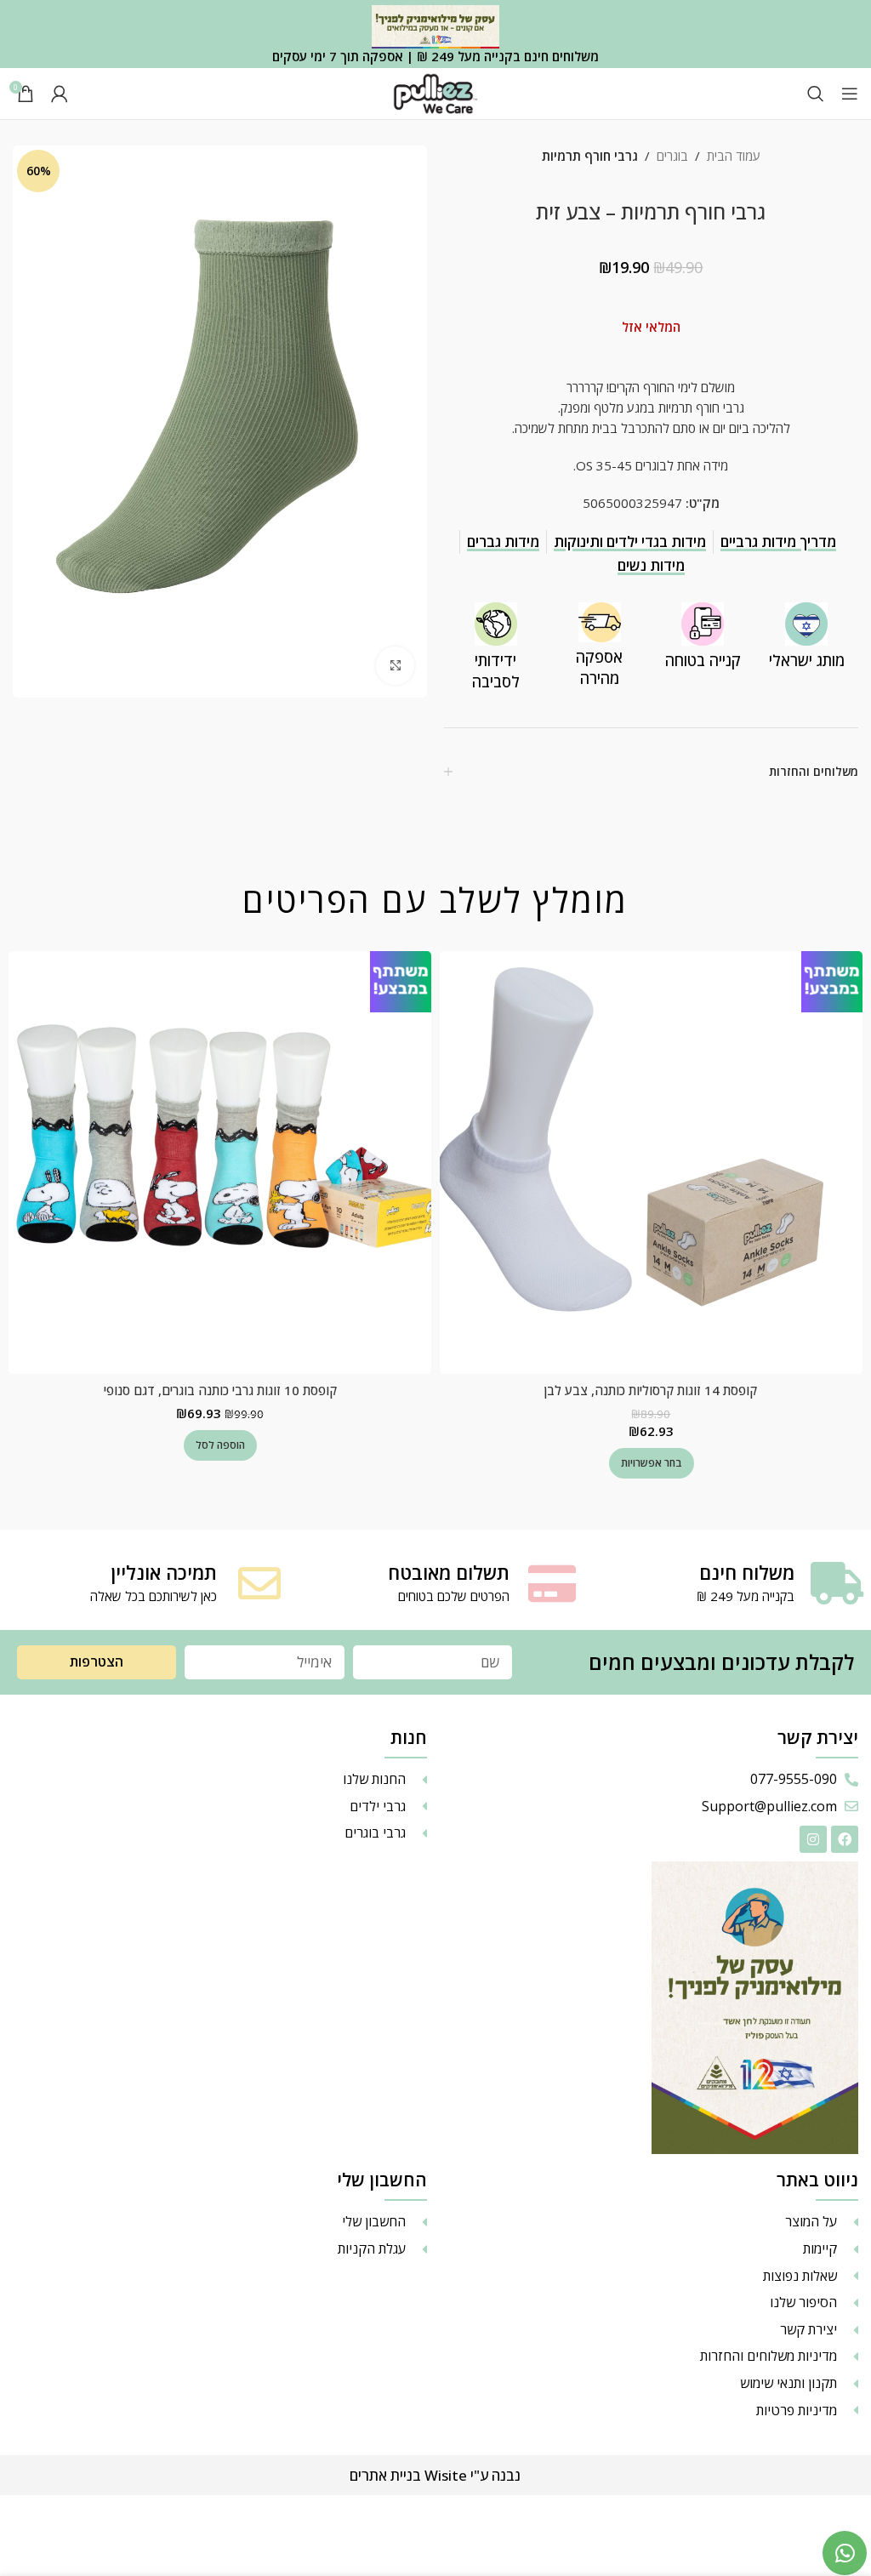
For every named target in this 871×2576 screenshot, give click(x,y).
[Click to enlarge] (395, 666)
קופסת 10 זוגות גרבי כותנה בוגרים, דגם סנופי (220, 1390)
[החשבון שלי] (60, 94)
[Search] (816, 94)
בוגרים (672, 156)
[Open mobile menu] (850, 94)
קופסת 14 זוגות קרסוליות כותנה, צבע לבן (651, 1390)
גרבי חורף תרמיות (590, 156)
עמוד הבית (734, 156)
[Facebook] (845, 1839)
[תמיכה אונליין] (259, 1583)
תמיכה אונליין (164, 1572)
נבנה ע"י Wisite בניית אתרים (435, 2475)
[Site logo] (435, 92)
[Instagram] (813, 1839)
